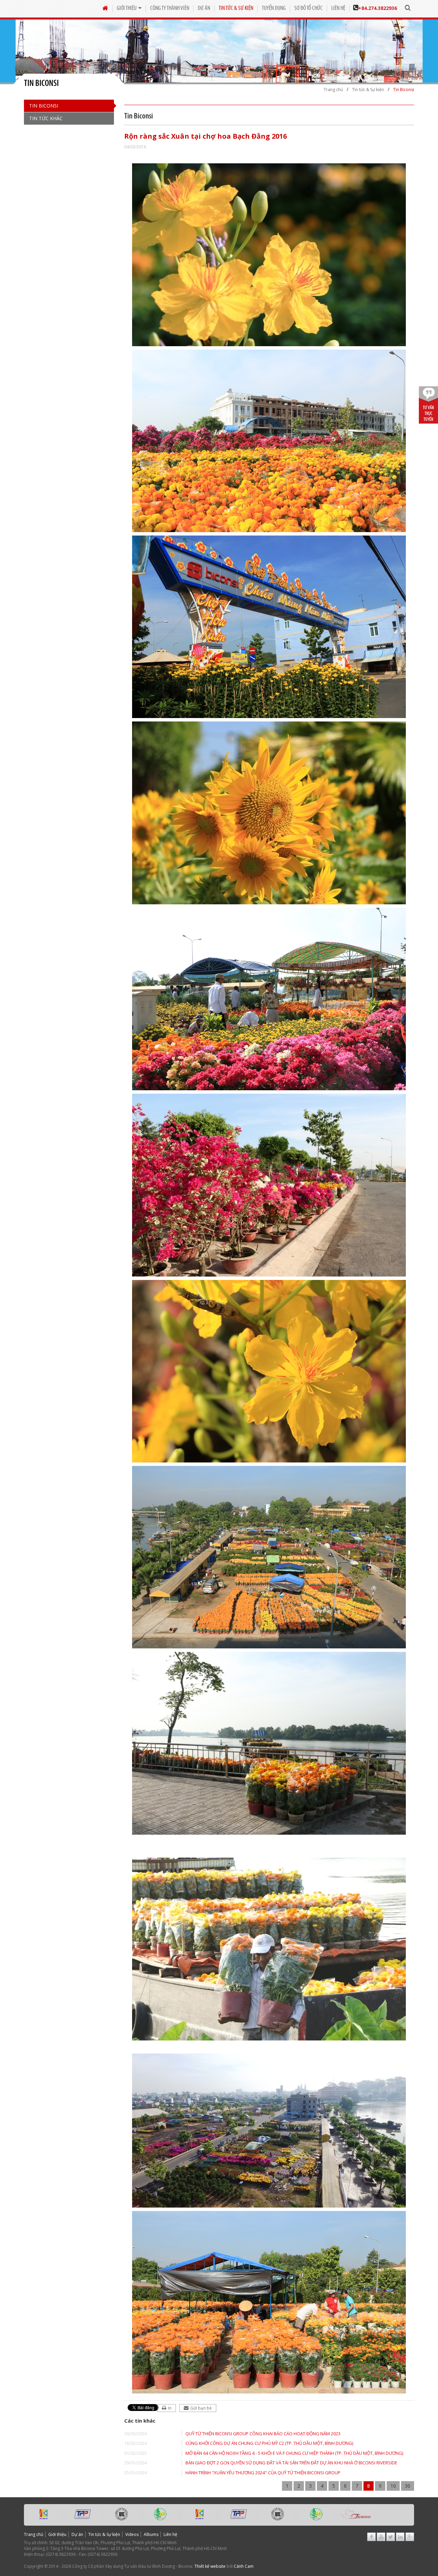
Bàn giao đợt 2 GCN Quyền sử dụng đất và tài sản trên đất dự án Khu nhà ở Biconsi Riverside (291, 2463)
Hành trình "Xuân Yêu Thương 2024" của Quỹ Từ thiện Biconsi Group (263, 2473)
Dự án (204, 8)
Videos (132, 2534)
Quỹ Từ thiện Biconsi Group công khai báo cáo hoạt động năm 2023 (263, 2434)
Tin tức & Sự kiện (236, 8)
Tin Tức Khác (46, 118)
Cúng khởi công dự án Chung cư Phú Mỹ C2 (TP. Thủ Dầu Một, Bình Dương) (269, 2443)
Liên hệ (338, 8)
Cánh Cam (244, 2566)
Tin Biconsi (44, 106)
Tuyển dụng (274, 8)
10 (393, 2486)
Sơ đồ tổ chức (308, 8)
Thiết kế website (210, 2566)
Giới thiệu (127, 8)
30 (408, 2486)
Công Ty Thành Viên (170, 8)
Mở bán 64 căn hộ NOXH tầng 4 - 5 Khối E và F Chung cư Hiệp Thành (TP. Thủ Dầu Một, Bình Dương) (294, 2453)
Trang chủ (34, 2534)
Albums (151, 2534)
